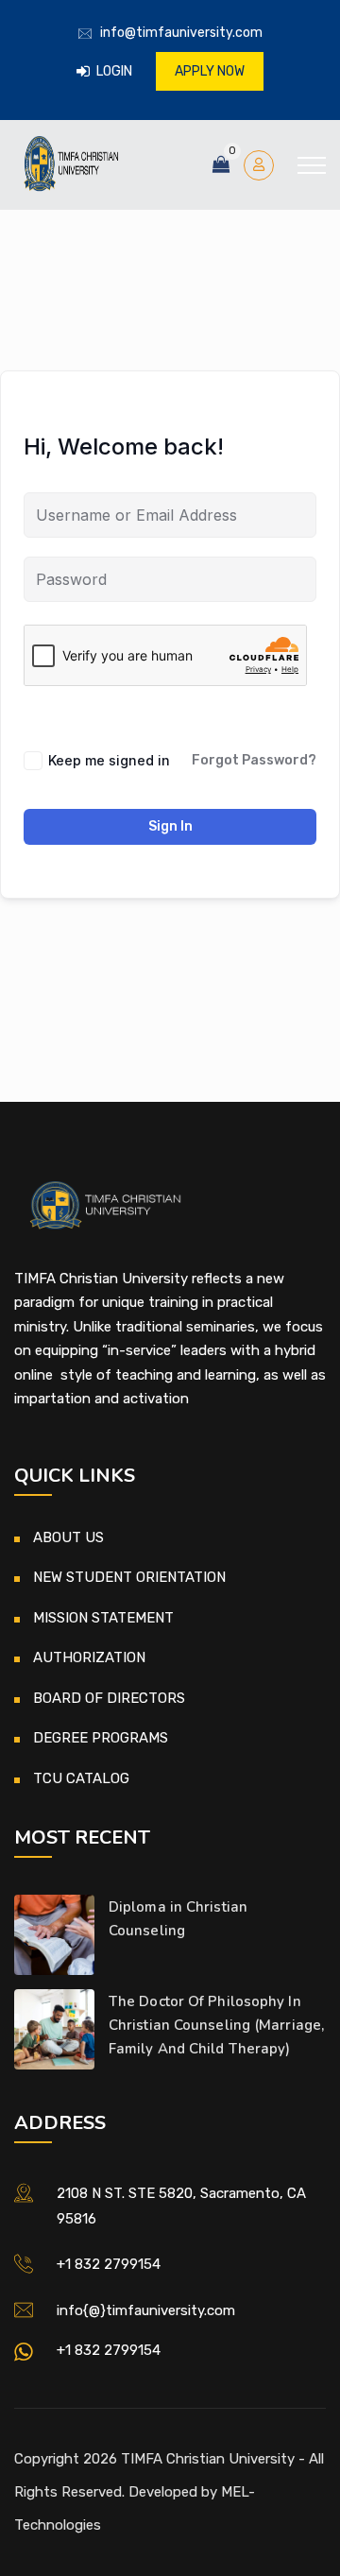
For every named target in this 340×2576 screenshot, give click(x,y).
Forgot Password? (254, 760)
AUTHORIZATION (89, 1657)
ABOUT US (68, 1537)
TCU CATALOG (81, 1778)
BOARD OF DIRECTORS (109, 1698)
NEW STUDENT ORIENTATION (129, 1577)
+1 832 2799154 (109, 2264)
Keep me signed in (109, 760)
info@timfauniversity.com (181, 33)
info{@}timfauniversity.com (146, 2310)
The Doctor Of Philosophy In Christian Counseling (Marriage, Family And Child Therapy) (216, 2025)
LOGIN (113, 71)
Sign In (170, 826)
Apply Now (210, 71)
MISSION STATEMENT (103, 1618)
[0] (221, 165)
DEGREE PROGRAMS (101, 1738)
